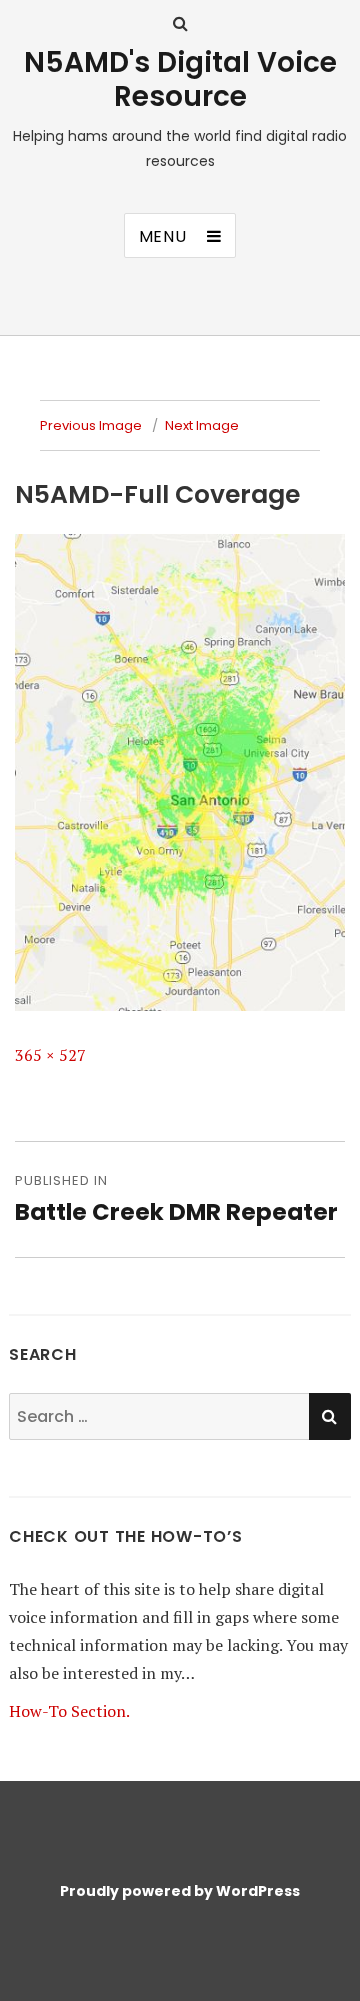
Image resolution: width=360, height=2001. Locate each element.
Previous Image (91, 425)
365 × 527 (50, 1055)
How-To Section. (69, 1711)
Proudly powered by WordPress (180, 1891)
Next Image (202, 425)
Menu (163, 236)
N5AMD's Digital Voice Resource (180, 79)
